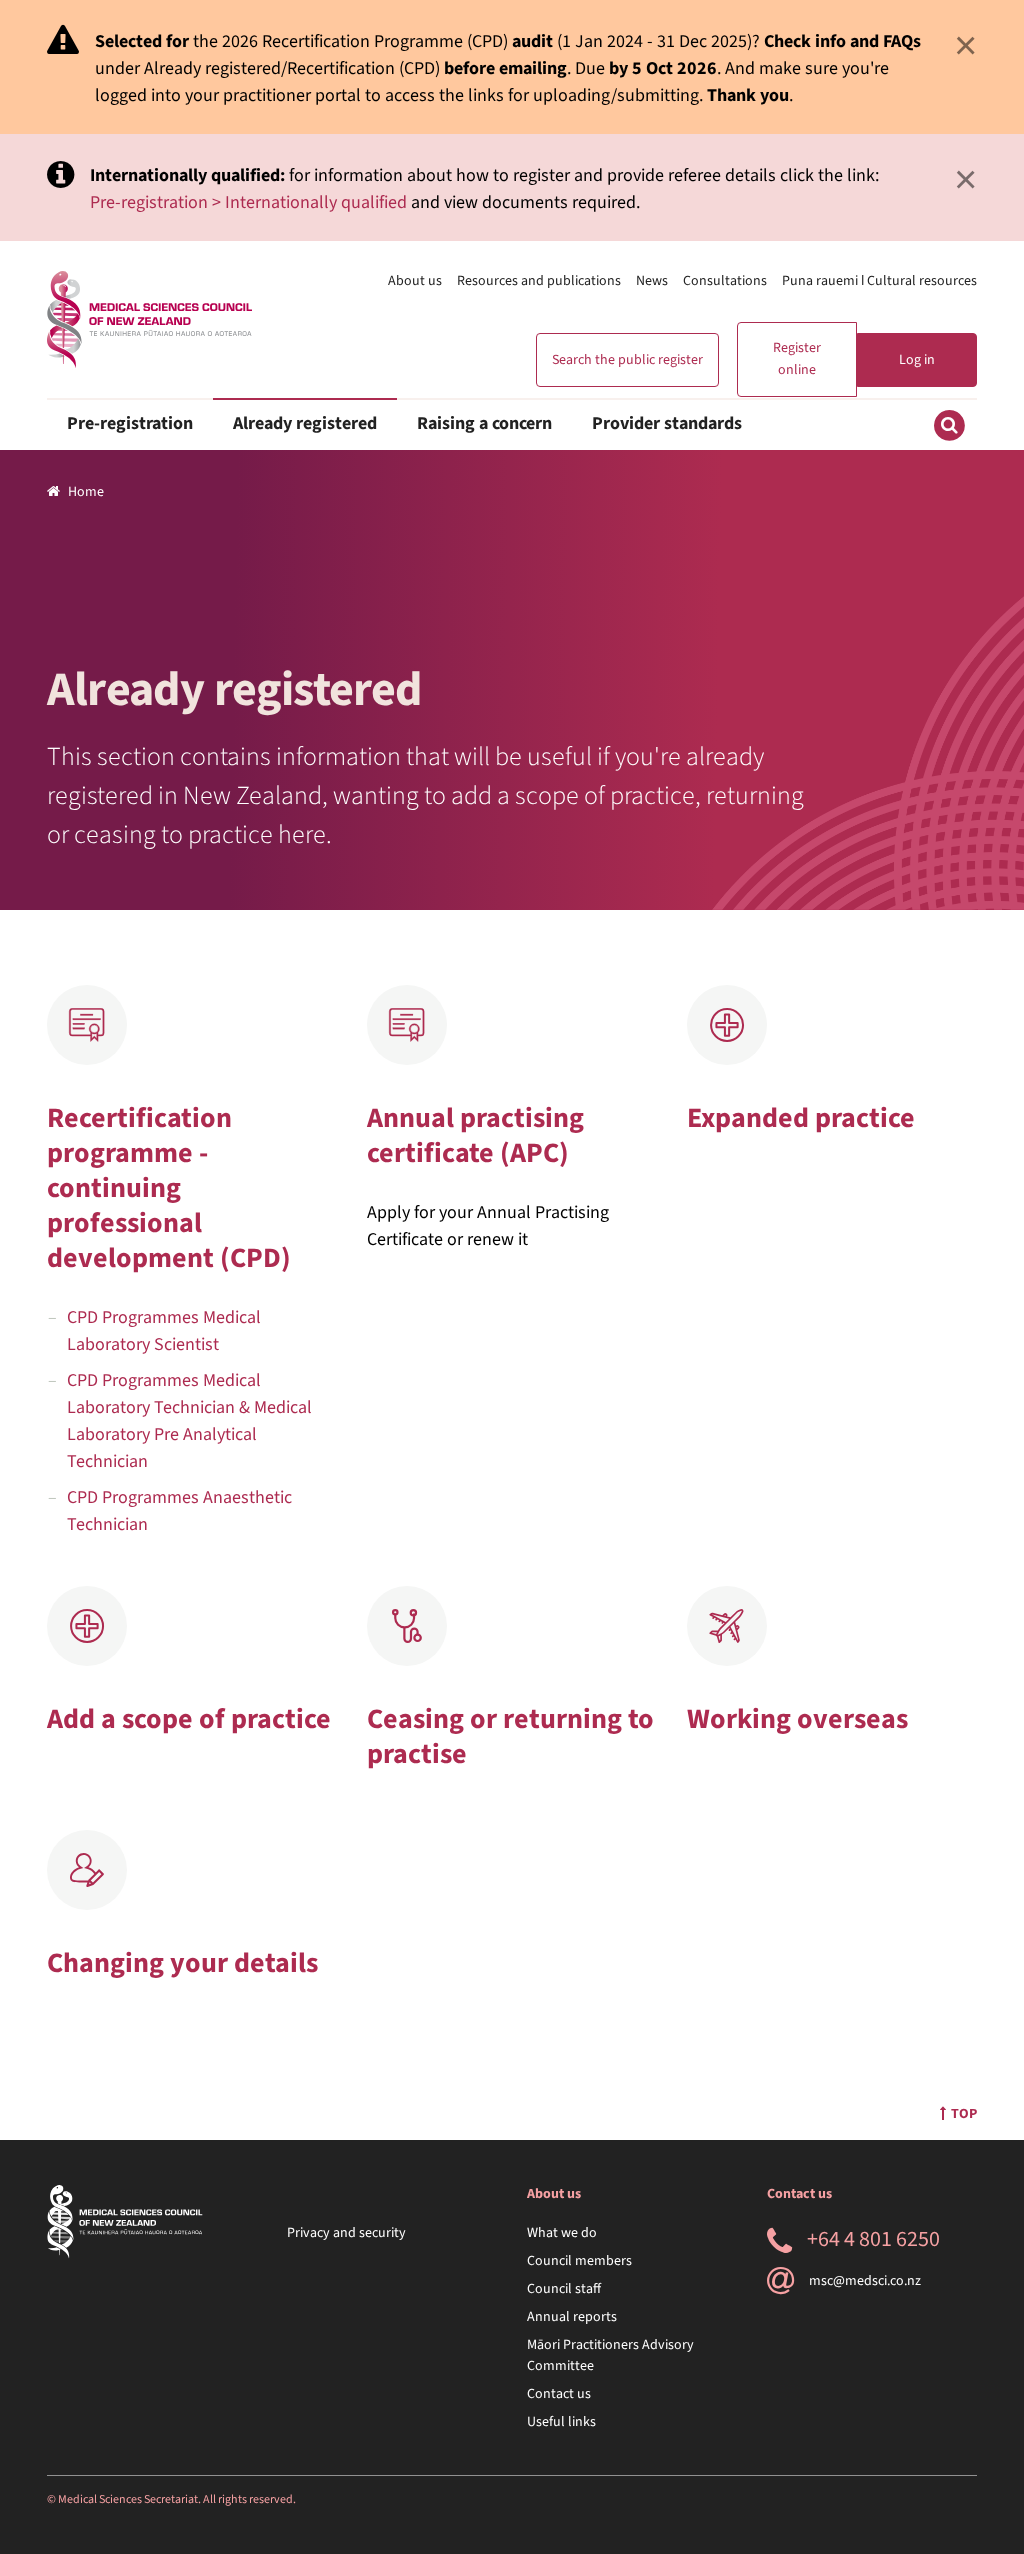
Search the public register (627, 360)
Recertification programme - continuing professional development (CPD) (169, 1188)
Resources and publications (539, 281)
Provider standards (667, 423)
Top (964, 2114)
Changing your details (182, 1963)
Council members (579, 2261)
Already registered (305, 423)
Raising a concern (484, 423)
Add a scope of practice (189, 1719)
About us (415, 281)
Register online (797, 359)
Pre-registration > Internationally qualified (248, 202)
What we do (562, 2233)
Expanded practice (801, 1118)
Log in (917, 360)
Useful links (561, 2422)
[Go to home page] (149, 319)
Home (86, 492)
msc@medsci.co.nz (865, 2281)
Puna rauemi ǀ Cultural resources (879, 281)
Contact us (559, 2394)
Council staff (564, 2289)
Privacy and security (346, 2233)
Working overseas (797, 1719)
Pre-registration (130, 423)
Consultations (725, 281)
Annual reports (572, 2317)
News (652, 281)
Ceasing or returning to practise (510, 1736)
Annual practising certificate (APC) (475, 1135)
